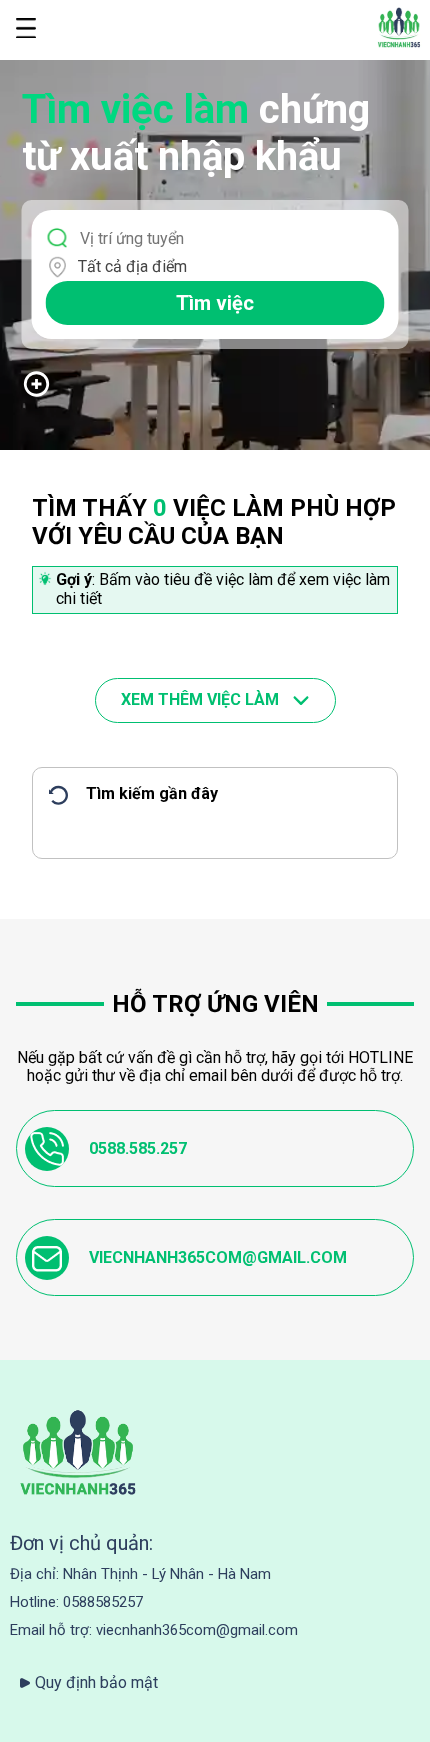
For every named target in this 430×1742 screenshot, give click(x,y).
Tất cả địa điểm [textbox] (132, 266)
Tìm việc (215, 303)
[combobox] (227, 267)
